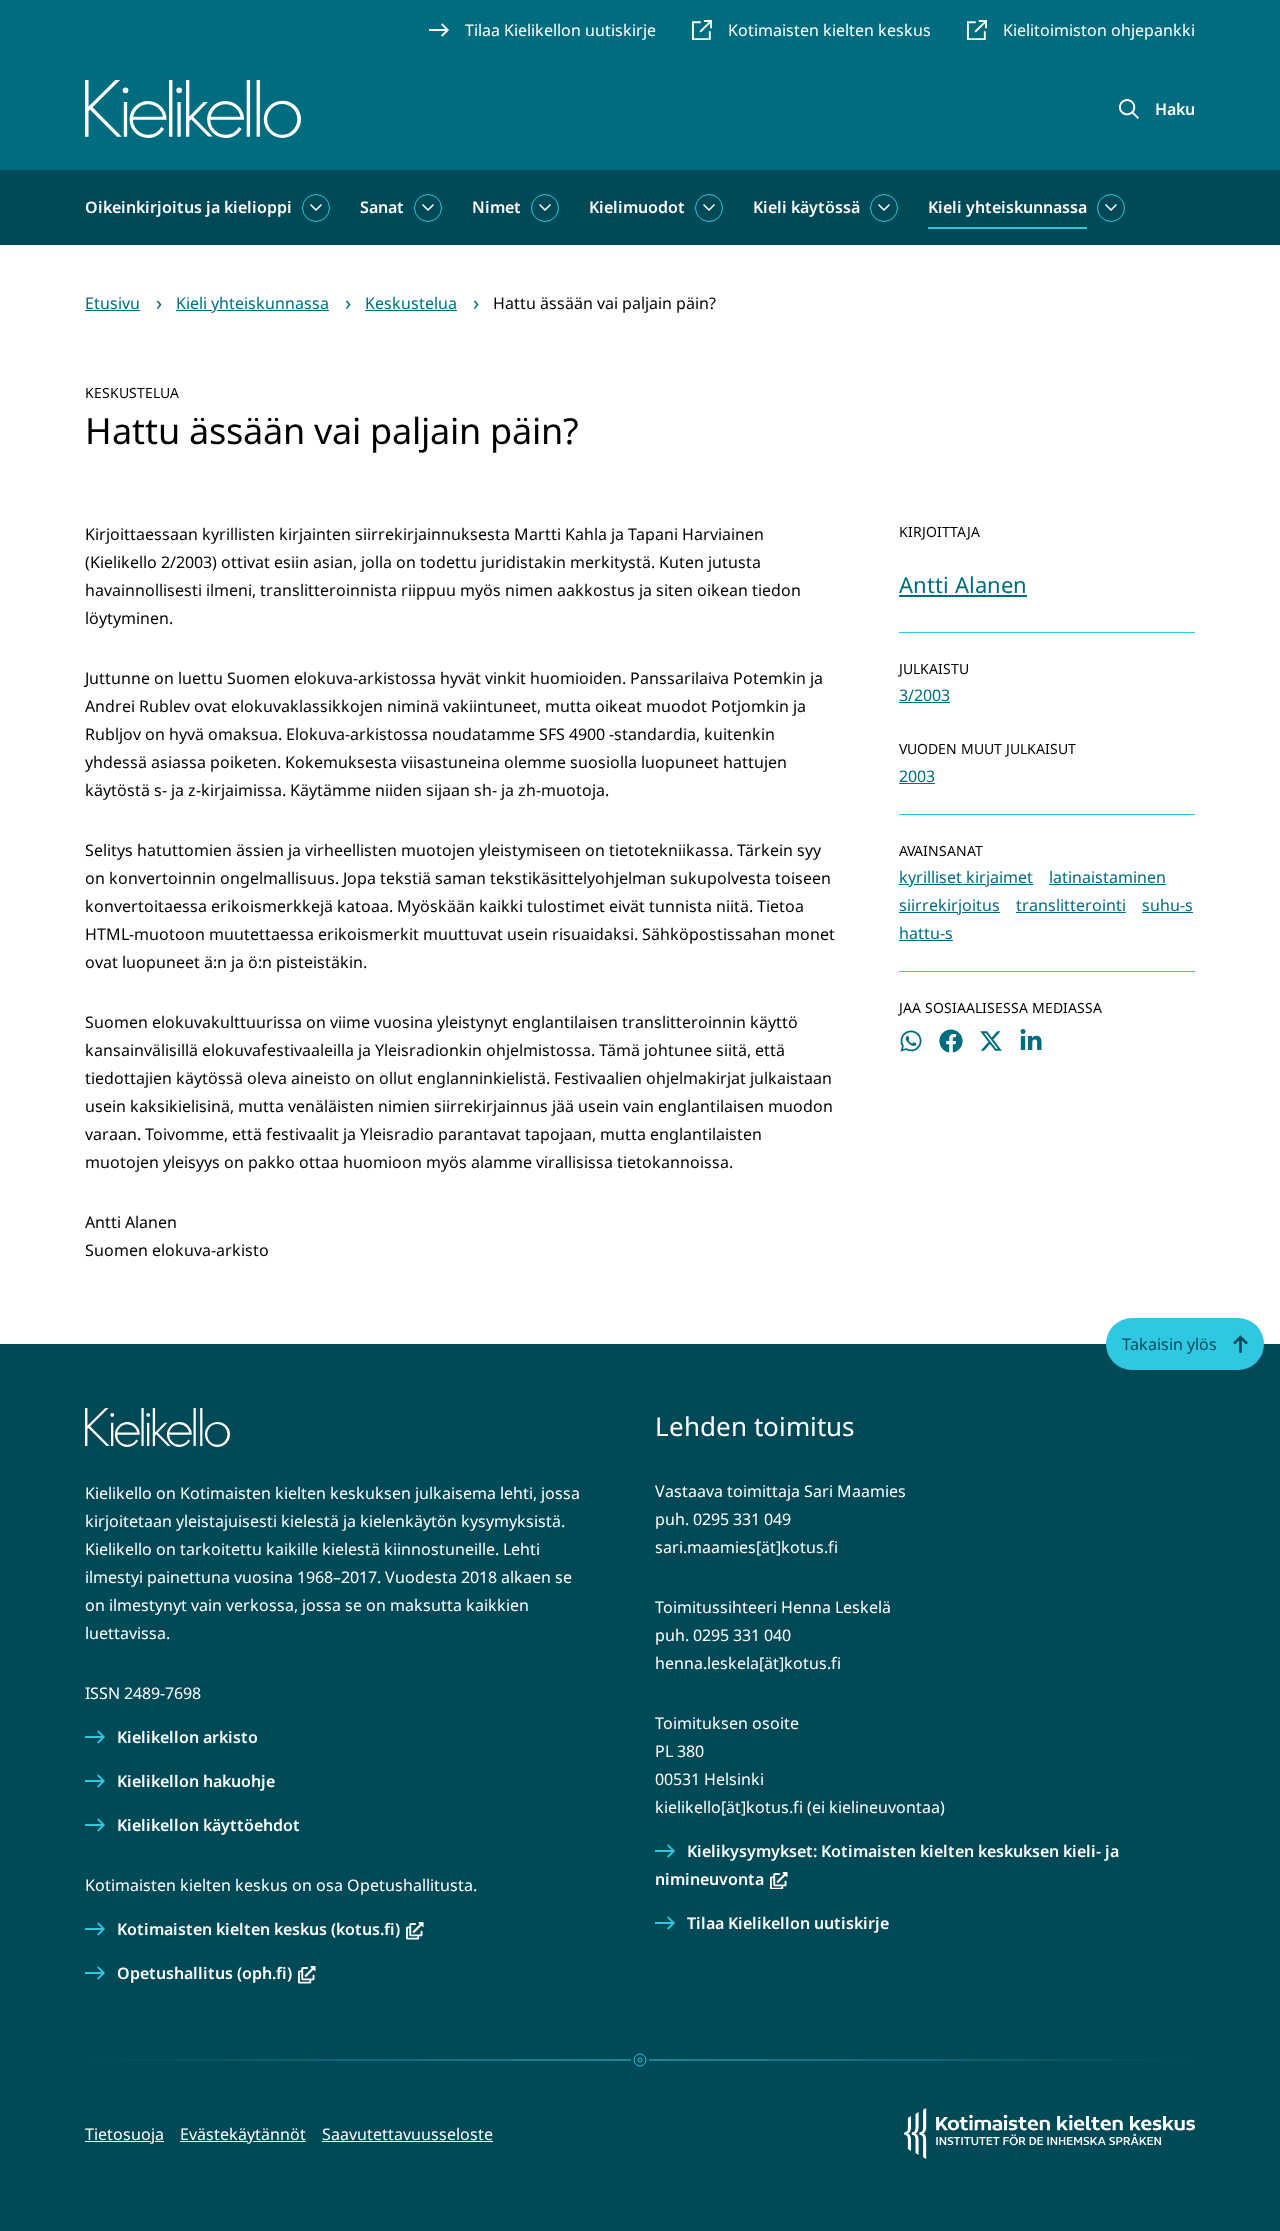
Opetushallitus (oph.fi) (216, 1973)
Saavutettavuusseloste (407, 2134)
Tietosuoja (124, 2134)
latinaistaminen (1107, 877)
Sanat (382, 207)
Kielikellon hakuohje (196, 1781)
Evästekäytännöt (243, 2134)
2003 (917, 776)
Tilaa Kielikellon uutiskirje (788, 1923)
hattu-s (926, 933)
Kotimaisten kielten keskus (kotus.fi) (270, 1929)
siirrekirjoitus (949, 905)
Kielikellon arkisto (187, 1737)
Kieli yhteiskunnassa (1007, 207)
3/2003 (924, 695)
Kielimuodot (637, 207)
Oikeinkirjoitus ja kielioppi (188, 207)
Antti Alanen (963, 584)
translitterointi (1071, 905)
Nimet (496, 207)
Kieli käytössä (806, 207)
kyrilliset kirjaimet (966, 877)
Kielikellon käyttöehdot (208, 1825)
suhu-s (1167, 905)
